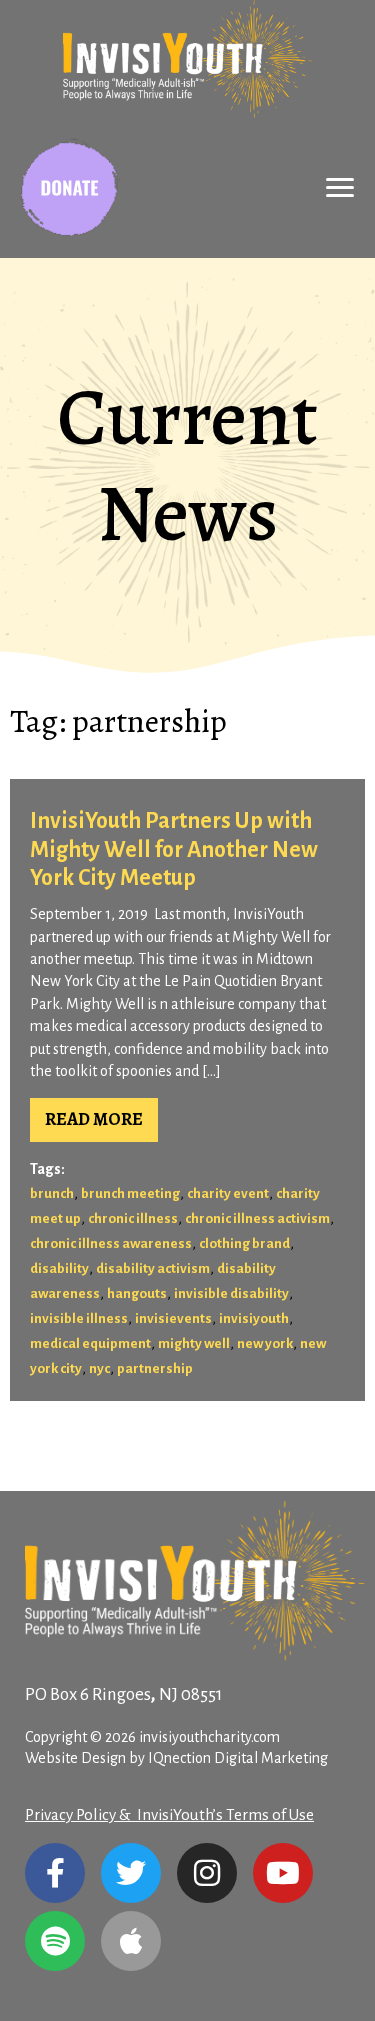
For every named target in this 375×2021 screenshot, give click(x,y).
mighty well (194, 1343)
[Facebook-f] (55, 1873)
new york (265, 1343)
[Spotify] (55, 1941)
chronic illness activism (257, 1218)
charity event (228, 1193)
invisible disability (231, 1293)
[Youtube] (283, 1873)
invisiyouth (254, 1318)
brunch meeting (130, 1193)
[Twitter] (131, 1873)
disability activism (153, 1268)
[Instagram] (207, 1873)
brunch (52, 1193)
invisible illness (79, 1318)
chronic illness (133, 1218)
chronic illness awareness (111, 1243)
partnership (155, 1368)
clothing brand (244, 1243)
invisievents (173, 1318)
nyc (99, 1368)
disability (59, 1268)
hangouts (137, 1293)
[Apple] (131, 1941)
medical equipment (90, 1343)
